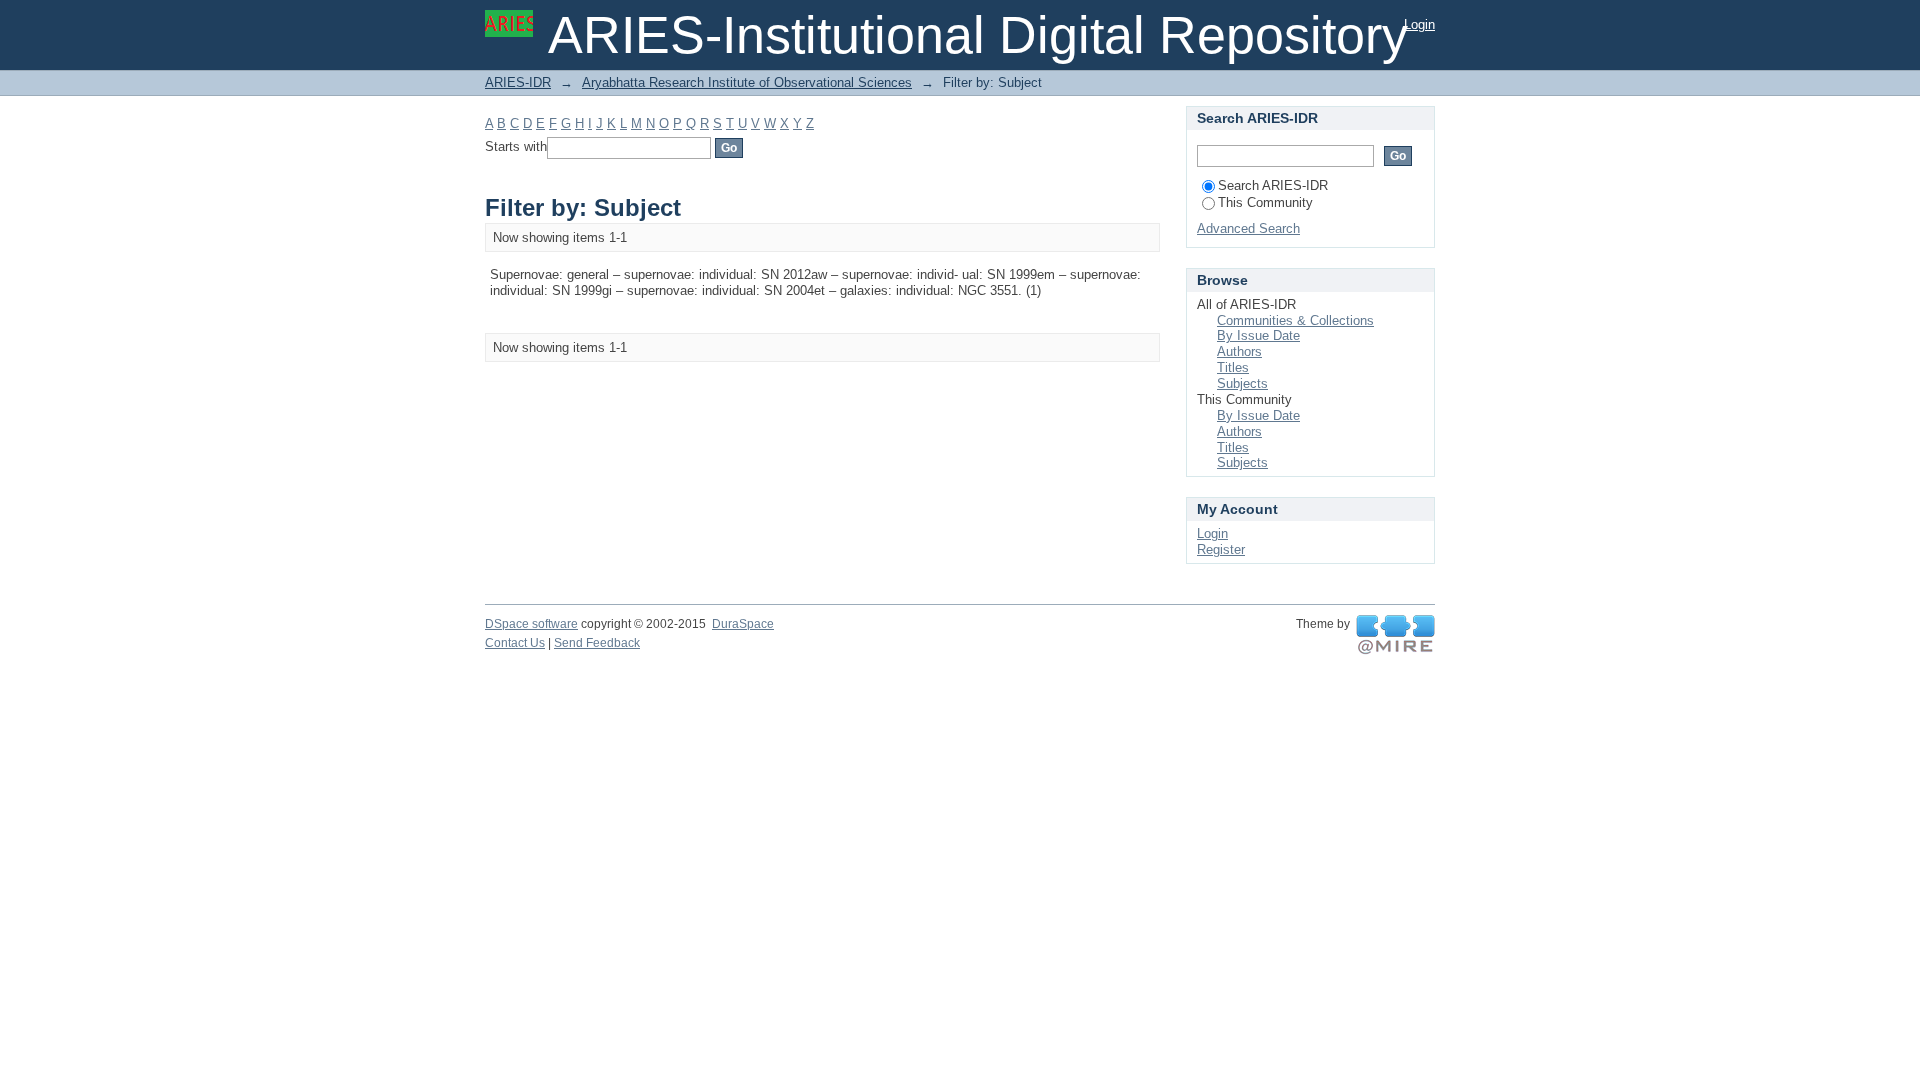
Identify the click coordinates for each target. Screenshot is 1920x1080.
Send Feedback (597, 643)
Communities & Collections (1295, 320)
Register (1221, 549)
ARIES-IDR (518, 82)
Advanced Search (1248, 228)
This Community (1265, 202)
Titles (1233, 367)
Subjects (1242, 383)
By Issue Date (1258, 335)
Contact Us (515, 643)
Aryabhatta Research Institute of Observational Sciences (747, 82)
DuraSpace (743, 624)
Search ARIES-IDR (1273, 185)
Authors (1239, 351)
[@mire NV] (1395, 635)
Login (1419, 24)
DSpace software (531, 624)
